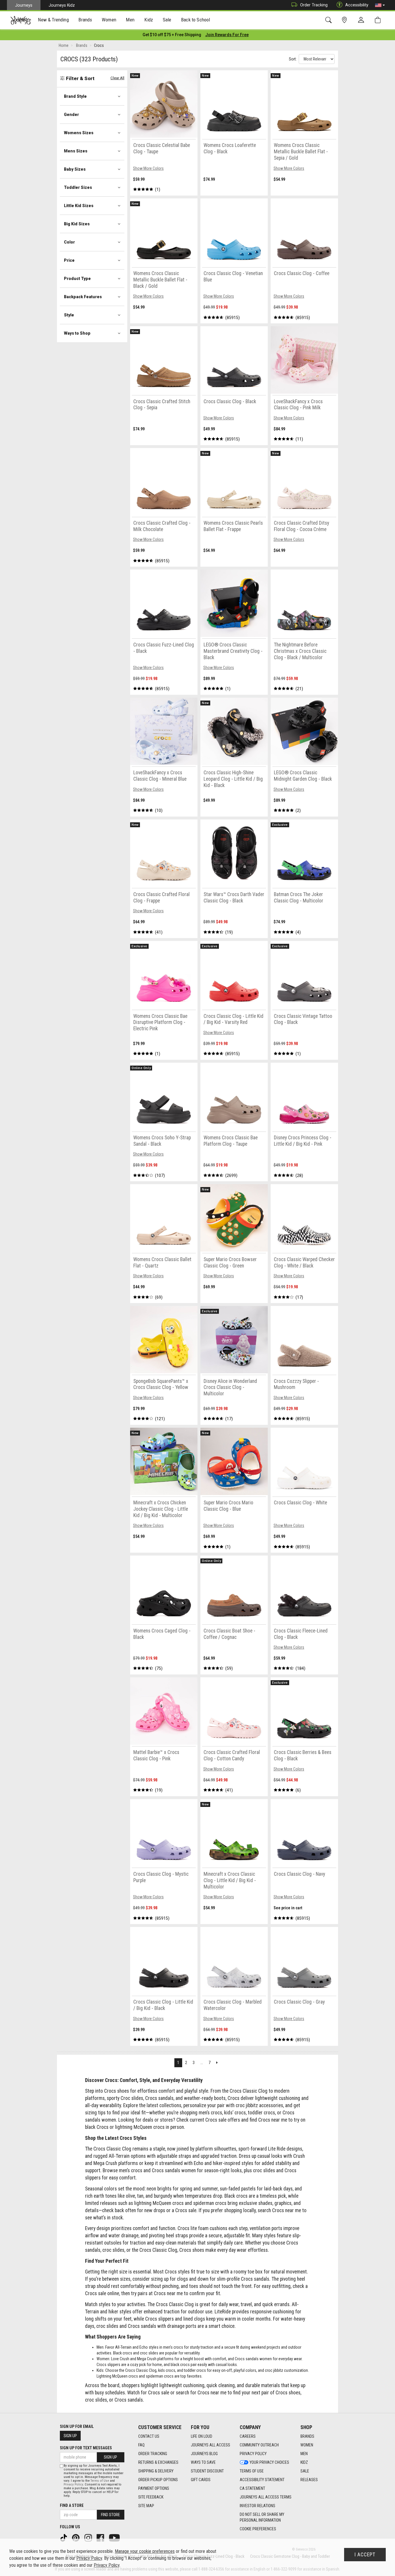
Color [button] (69, 242)
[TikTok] (64, 2538)
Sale (305, 2471)
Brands (307, 2436)
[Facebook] (101, 2538)
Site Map (146, 2506)
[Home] (21, 20)
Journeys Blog (204, 2454)
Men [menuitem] (130, 20)
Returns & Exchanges (158, 2462)
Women (307, 2445)
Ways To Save (203, 2462)
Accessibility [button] (357, 5)
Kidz (304, 2462)
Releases (309, 2480)
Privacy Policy (253, 2454)
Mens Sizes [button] (76, 151)
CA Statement (252, 2488)
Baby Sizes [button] (75, 169)
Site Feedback (151, 2497)
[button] (380, 5)
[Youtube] (115, 2538)
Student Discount (207, 2471)
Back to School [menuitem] (195, 20)
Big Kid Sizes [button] (77, 224)
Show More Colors (148, 168)
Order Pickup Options (158, 2480)
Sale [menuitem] (167, 20)
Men (304, 2454)
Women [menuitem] (109, 20)
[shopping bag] (379, 20)
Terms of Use (252, 2471)
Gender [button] (71, 115)
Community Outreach (259, 2445)
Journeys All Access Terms (266, 2497)
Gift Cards (201, 2480)
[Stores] (345, 20)
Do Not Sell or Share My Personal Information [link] (262, 2517)
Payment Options (154, 2488)
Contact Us (149, 2436)
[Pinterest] (76, 2538)
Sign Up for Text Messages (86, 2448)
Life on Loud (202, 2436)
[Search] (330, 20)
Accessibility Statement (262, 2480)
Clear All (117, 78)
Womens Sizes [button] (79, 133)
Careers (248, 2436)
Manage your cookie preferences (145, 2551)
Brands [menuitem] (85, 20)
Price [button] (69, 260)
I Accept (365, 2555)
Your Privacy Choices (269, 2462)
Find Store (110, 2515)
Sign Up (70, 2436)
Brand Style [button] (75, 96)
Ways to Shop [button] (77, 333)
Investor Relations (258, 2506)
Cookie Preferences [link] (258, 2529)
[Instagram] (89, 2538)
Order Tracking (314, 5)
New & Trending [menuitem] (53, 20)
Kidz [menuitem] (149, 20)
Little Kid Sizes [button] (79, 206)
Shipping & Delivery (156, 2471)
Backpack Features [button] (83, 297)
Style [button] (69, 315)
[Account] (362, 20)
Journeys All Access (211, 2445)
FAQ (141, 2445)
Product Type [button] (77, 279)
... (202, 2063)
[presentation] (53, 20)
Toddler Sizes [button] (78, 187)
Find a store (72, 2505)
